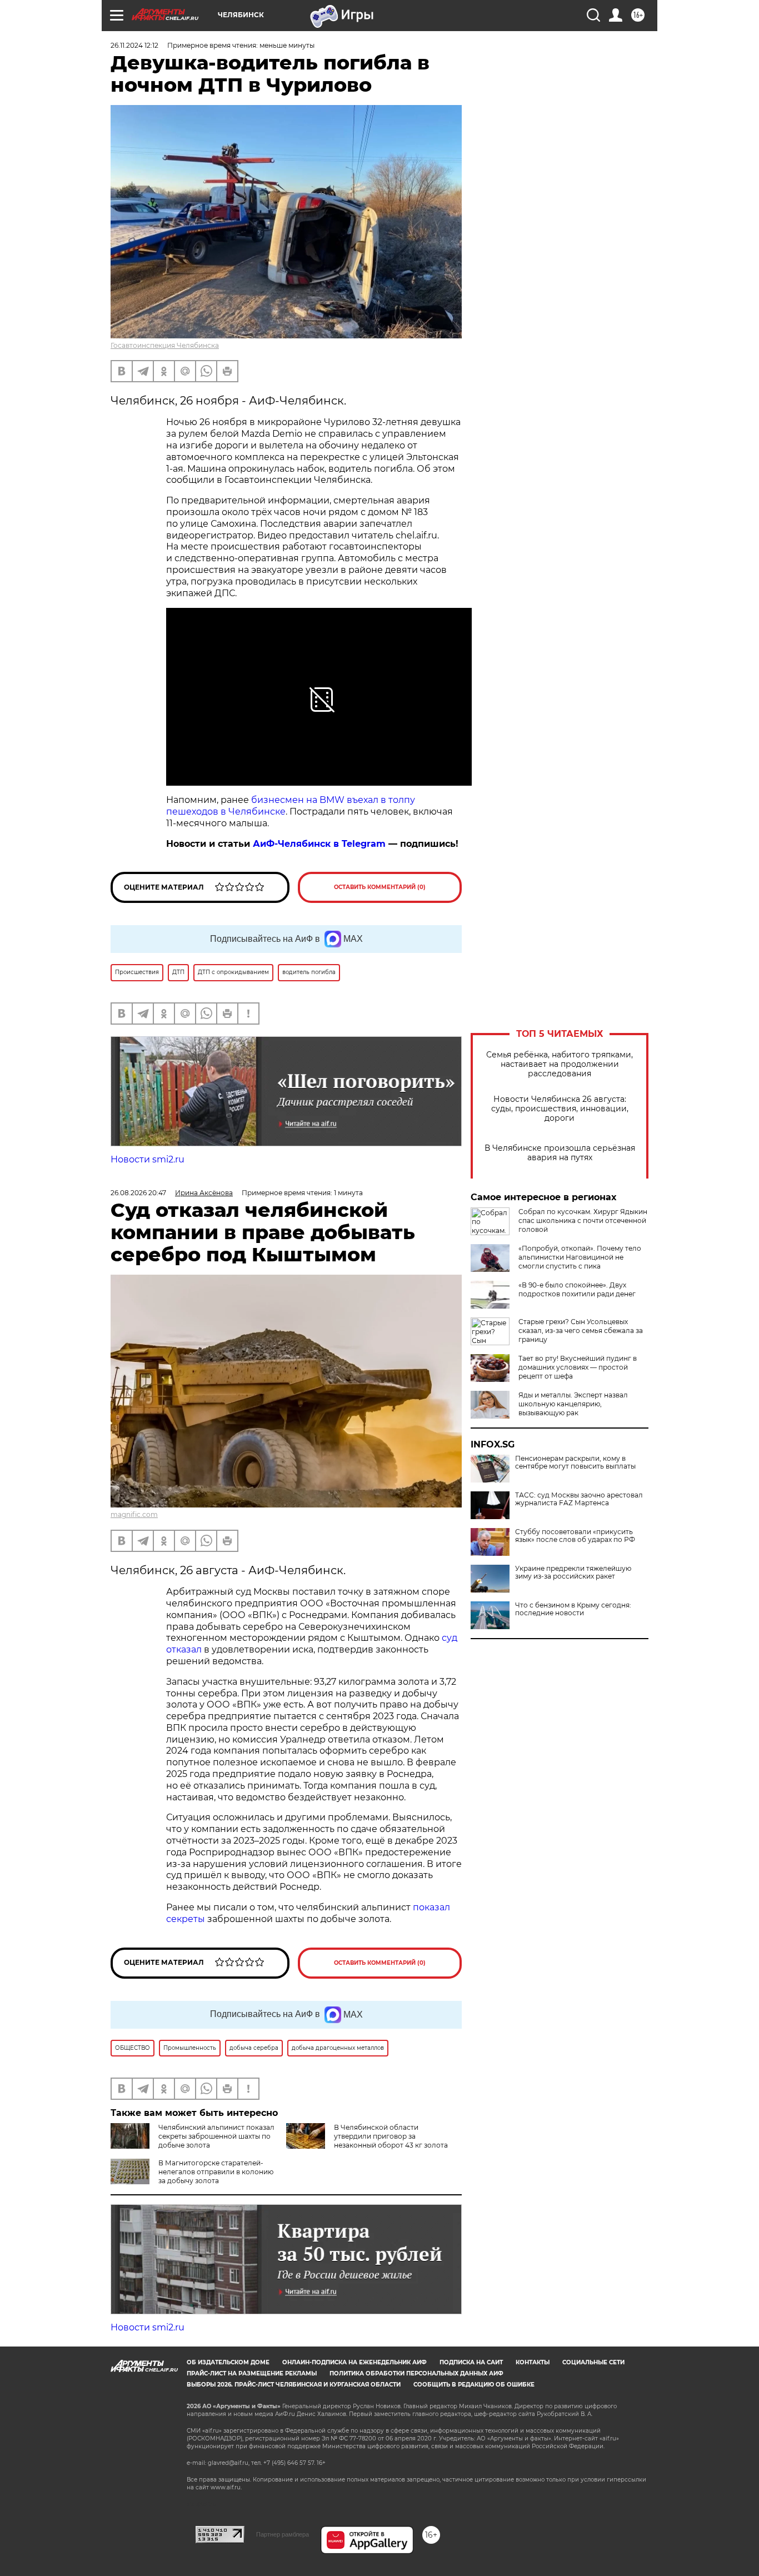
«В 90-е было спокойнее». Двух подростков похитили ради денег (577, 1289)
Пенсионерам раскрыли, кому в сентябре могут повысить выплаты (575, 1462)
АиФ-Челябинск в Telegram (319, 844)
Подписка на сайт (471, 2362)
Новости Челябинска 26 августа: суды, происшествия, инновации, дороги (560, 1109)
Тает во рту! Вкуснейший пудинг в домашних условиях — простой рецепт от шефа (578, 1367)
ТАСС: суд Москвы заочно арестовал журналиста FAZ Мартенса (579, 1499)
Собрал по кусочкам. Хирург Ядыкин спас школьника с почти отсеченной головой (583, 1220)
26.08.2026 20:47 (138, 1193)
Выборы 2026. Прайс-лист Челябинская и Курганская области (294, 2385)
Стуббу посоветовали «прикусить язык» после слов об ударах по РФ (575, 1536)
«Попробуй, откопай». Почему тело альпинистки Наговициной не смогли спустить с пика (580, 1257)
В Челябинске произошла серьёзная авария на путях (560, 1153)
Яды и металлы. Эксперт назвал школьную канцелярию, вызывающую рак (573, 1404)
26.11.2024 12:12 (134, 45)
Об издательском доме (228, 2362)
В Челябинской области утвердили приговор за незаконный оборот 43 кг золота (391, 2136)
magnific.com (134, 1514)
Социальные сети (593, 2362)
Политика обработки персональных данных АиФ (416, 2373)
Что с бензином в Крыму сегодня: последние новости (573, 1609)
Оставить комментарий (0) (380, 887)
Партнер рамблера (283, 2534)
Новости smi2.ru (148, 1159)
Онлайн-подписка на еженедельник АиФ (354, 2362)
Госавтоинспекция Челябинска (165, 345)
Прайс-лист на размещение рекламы (252, 2373)
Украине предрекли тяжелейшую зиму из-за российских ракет (573, 1572)
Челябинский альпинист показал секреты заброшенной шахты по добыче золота (216, 2136)
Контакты (533, 2362)
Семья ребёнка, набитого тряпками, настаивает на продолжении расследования (560, 1064)
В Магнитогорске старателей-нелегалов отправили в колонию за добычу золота (216, 2172)
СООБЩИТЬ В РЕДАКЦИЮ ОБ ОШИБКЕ (474, 2385)
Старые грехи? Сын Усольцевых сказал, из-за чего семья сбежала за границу (581, 1331)
